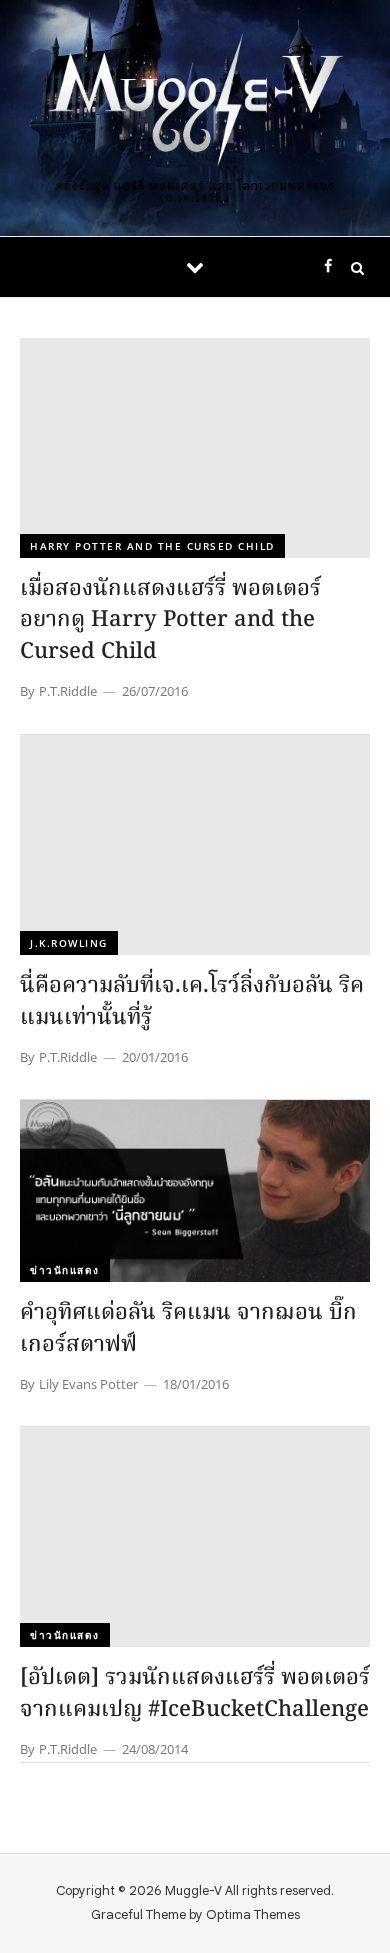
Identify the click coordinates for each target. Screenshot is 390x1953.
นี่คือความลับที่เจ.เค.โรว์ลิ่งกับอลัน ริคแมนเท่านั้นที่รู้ (192, 1002)
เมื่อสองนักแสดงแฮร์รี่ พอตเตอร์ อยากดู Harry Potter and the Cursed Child (170, 621)
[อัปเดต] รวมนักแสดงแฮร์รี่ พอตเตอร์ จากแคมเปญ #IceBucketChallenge (195, 1694)
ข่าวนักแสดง (65, 1270)
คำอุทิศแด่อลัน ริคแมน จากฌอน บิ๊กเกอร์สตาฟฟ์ (188, 1329)
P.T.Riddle (68, 691)
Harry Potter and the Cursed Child (152, 546)
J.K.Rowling (69, 943)
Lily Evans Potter (88, 1384)
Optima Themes (253, 1914)
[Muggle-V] (195, 102)
